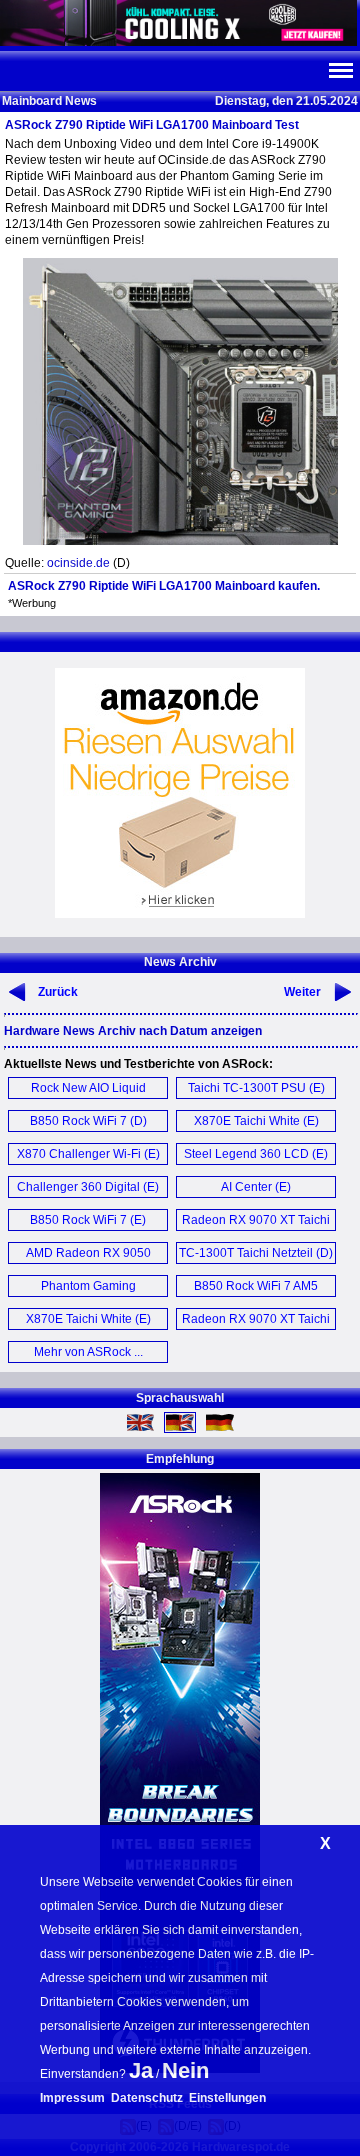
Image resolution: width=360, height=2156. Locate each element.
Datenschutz (147, 2098)
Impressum (72, 2098)
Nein (185, 2070)
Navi (340, 71)
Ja (141, 2070)
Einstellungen (227, 2098)
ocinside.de (78, 563)
